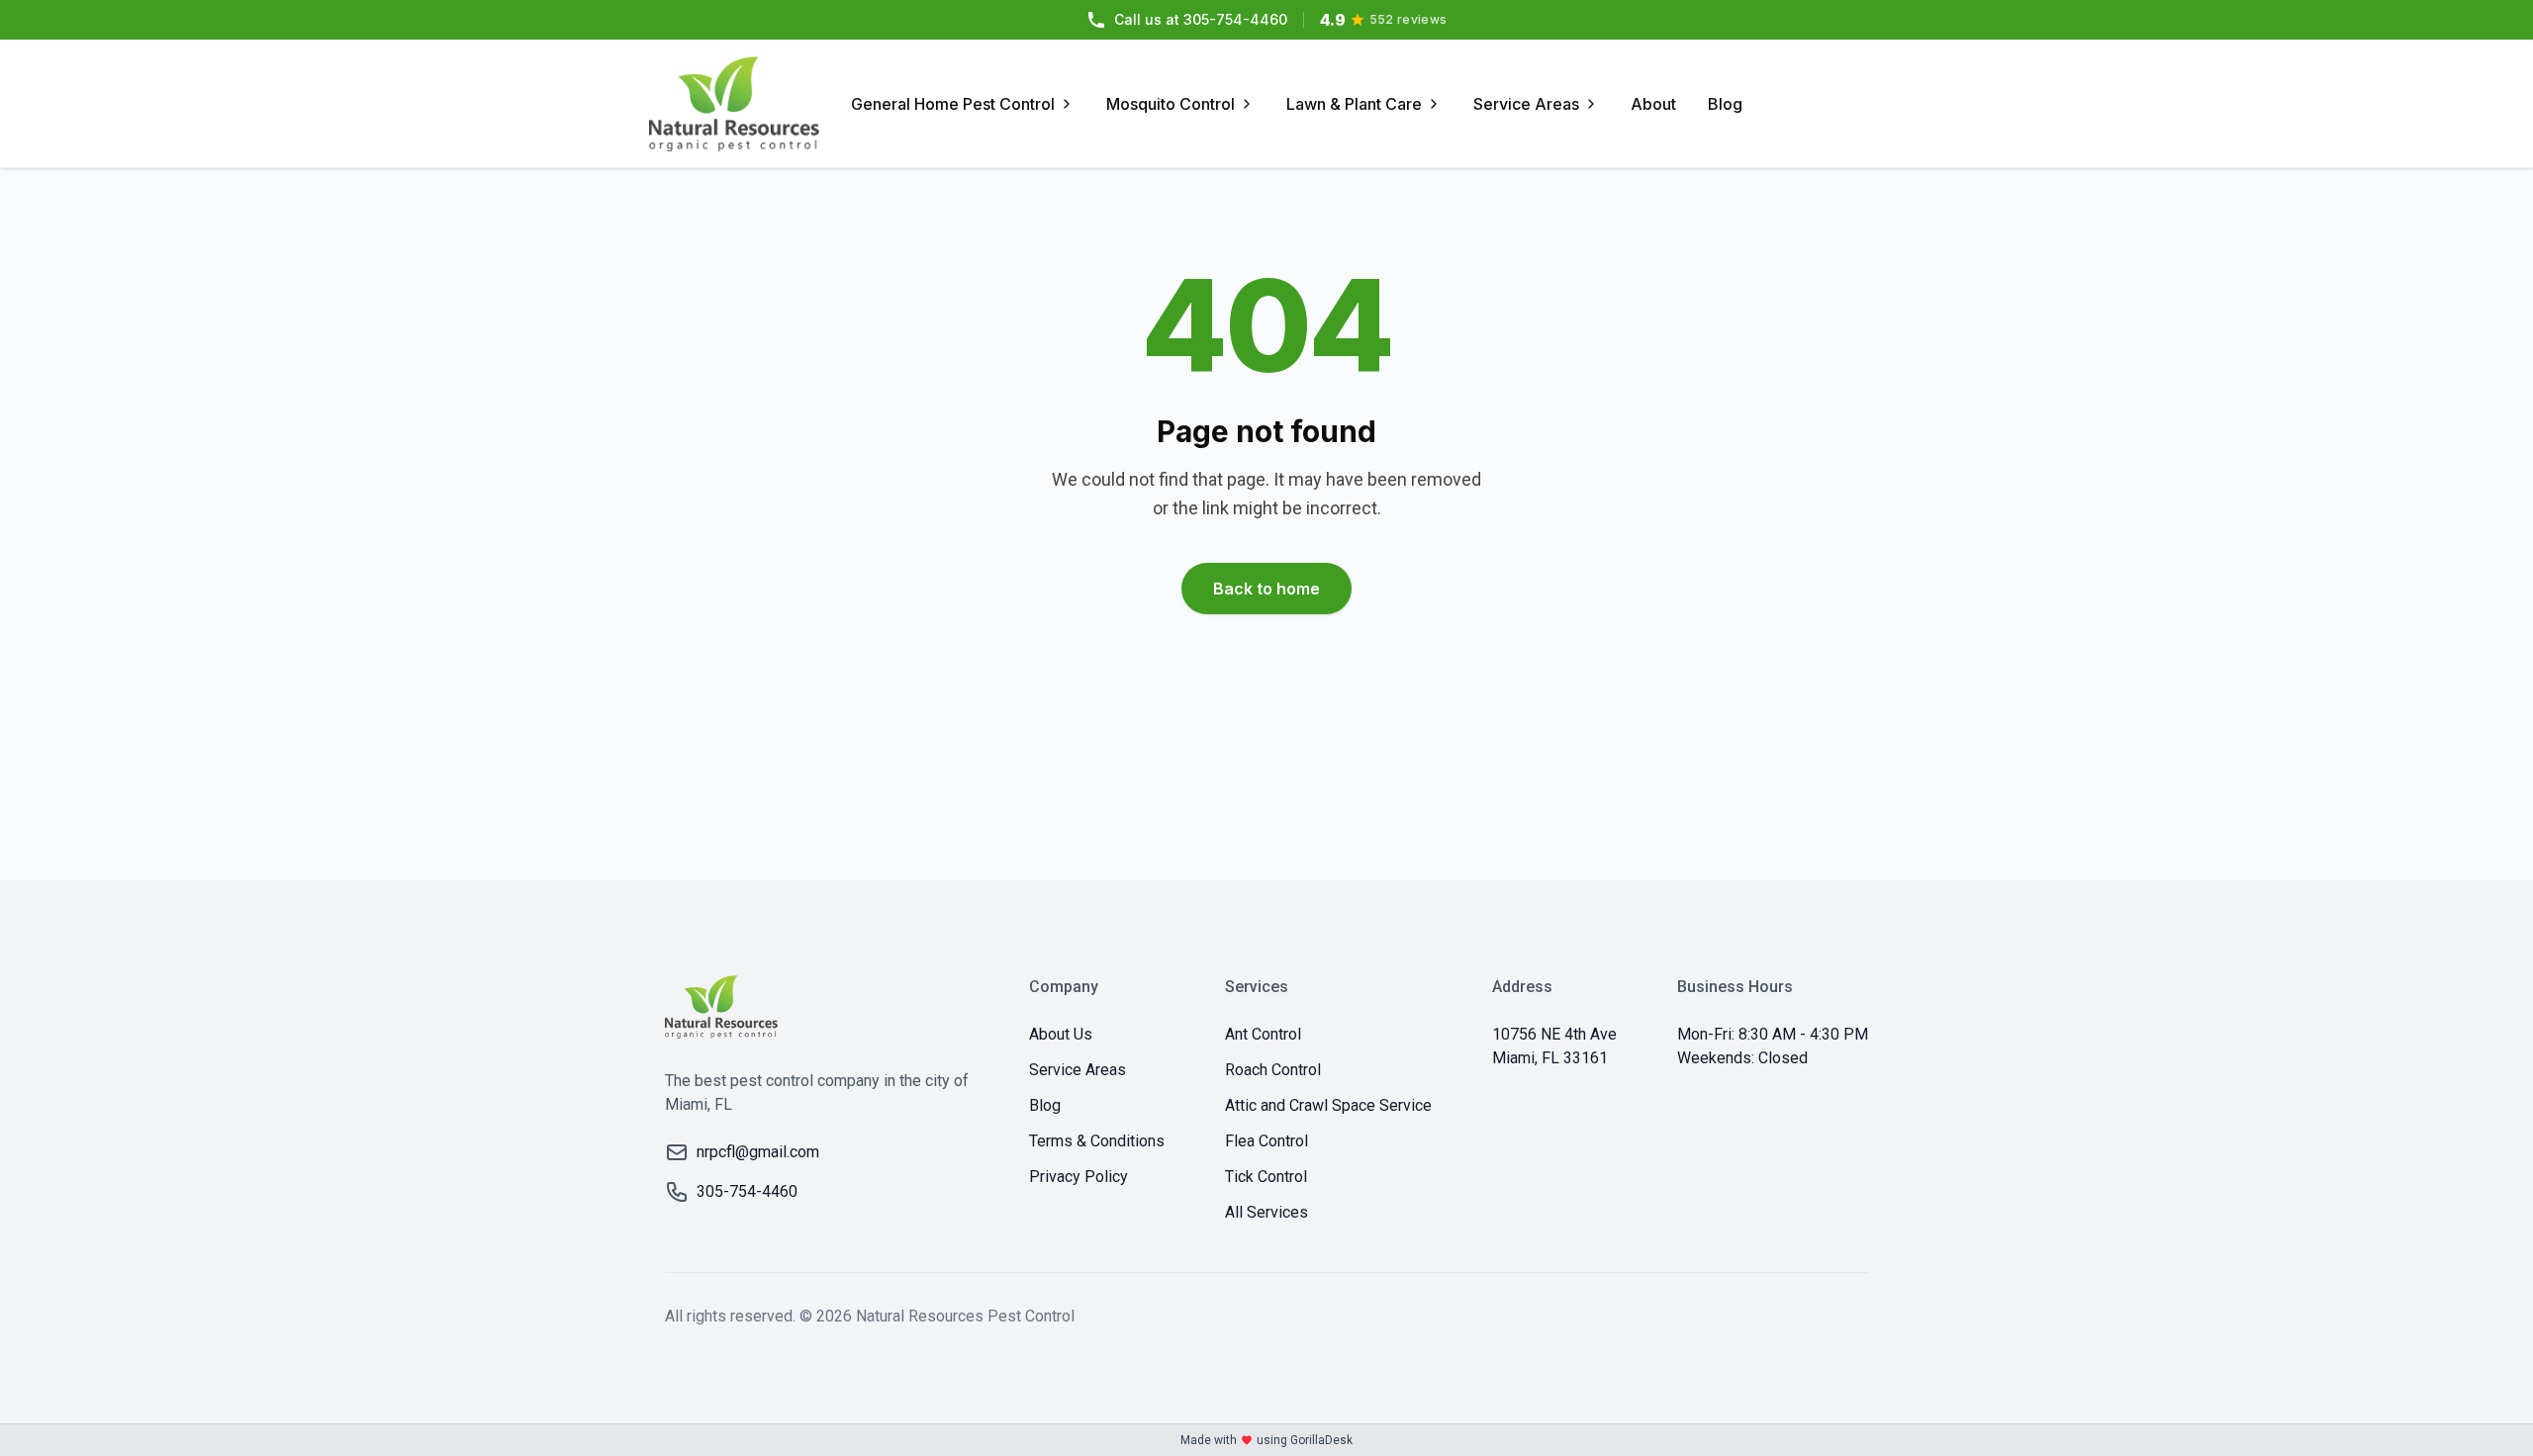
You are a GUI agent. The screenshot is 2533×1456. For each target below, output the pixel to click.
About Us (1061, 1034)
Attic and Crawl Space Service (1328, 1105)
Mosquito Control (1171, 104)
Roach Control (1273, 1070)
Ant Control (1263, 1034)
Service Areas (1526, 104)
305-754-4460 (1201, 19)
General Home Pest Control (953, 104)
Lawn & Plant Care (1354, 104)
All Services (1266, 1212)
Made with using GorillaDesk (1266, 1440)
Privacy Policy (1079, 1177)
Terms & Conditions (1097, 1141)
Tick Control (1266, 1177)
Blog (1725, 104)
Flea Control (1266, 1141)
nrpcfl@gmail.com (758, 1152)
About (1653, 104)
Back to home (1266, 589)
